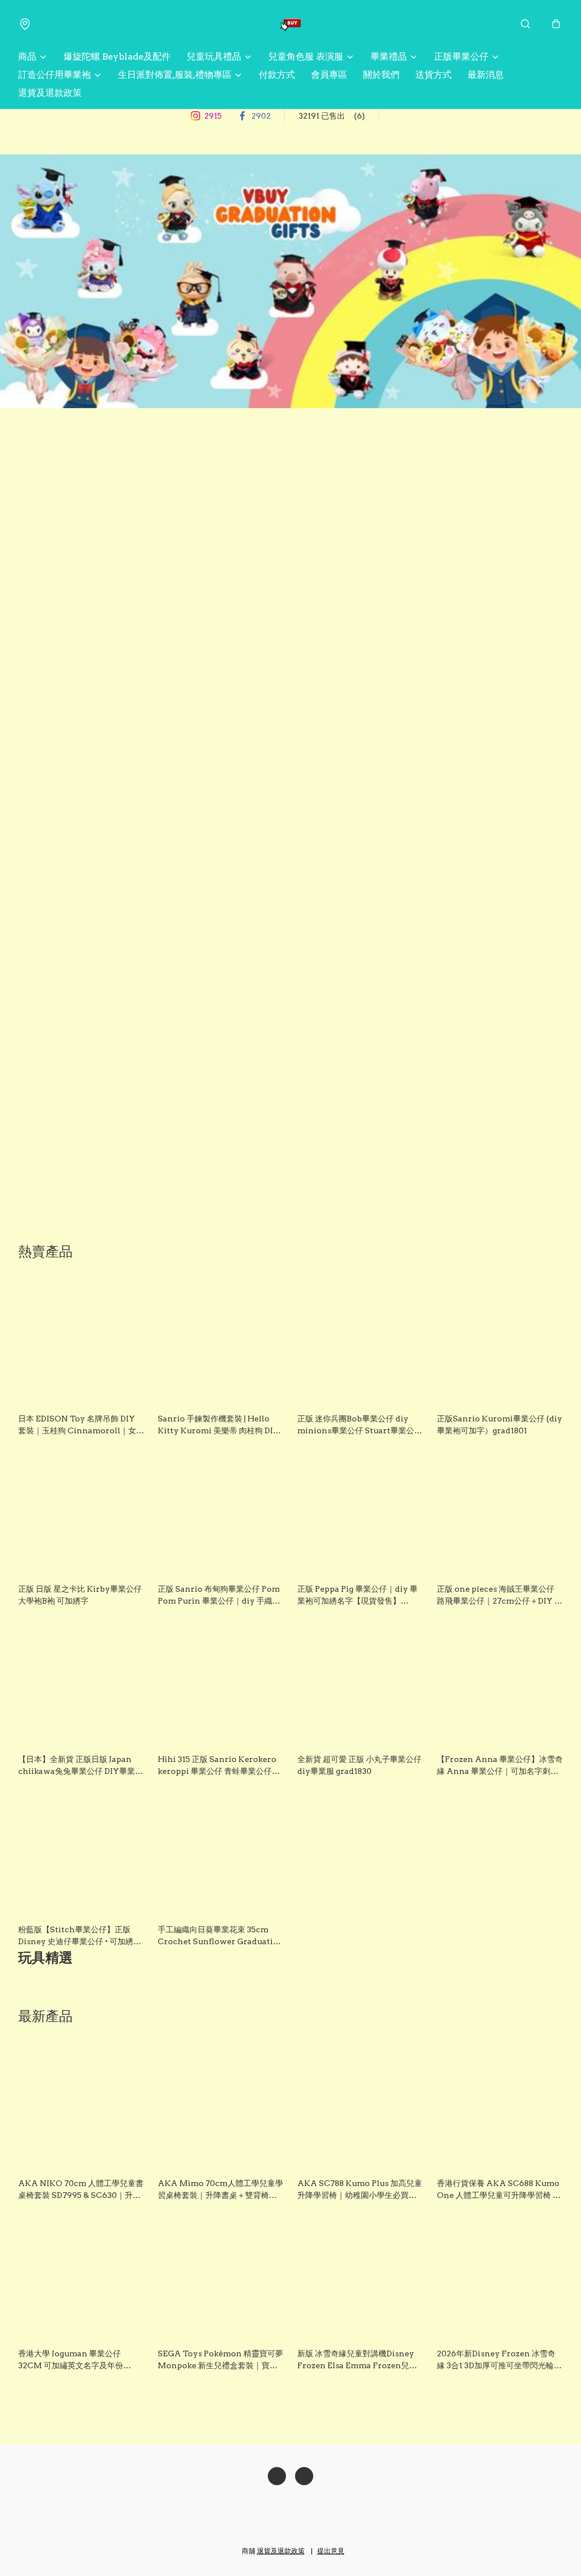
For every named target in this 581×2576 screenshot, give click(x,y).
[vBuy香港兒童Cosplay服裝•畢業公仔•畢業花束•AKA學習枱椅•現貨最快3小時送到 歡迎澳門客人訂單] (290, 24)
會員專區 (329, 75)
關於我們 (381, 75)
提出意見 (331, 2551)
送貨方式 (433, 75)
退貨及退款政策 (50, 93)
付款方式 (277, 75)
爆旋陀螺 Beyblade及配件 (117, 56)
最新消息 (486, 75)
